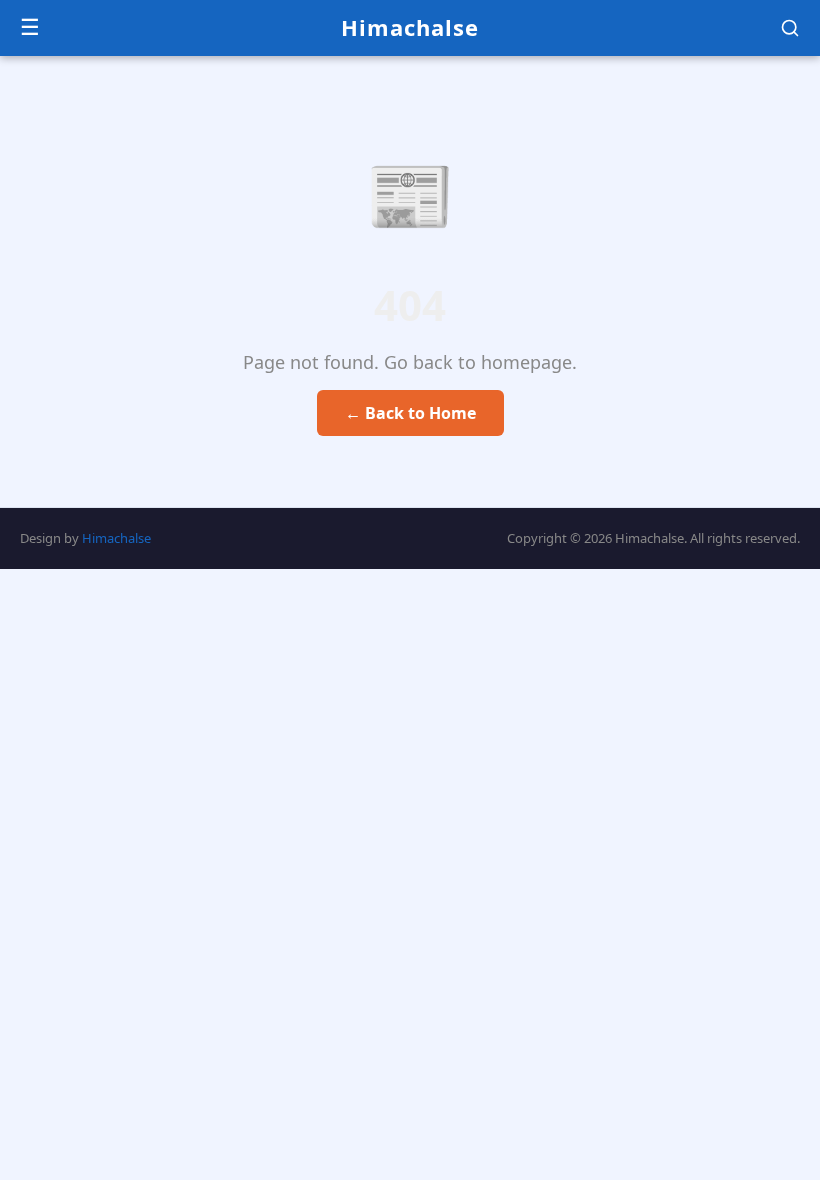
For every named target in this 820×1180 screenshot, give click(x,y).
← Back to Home (410, 413)
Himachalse (410, 27)
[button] (790, 28)
